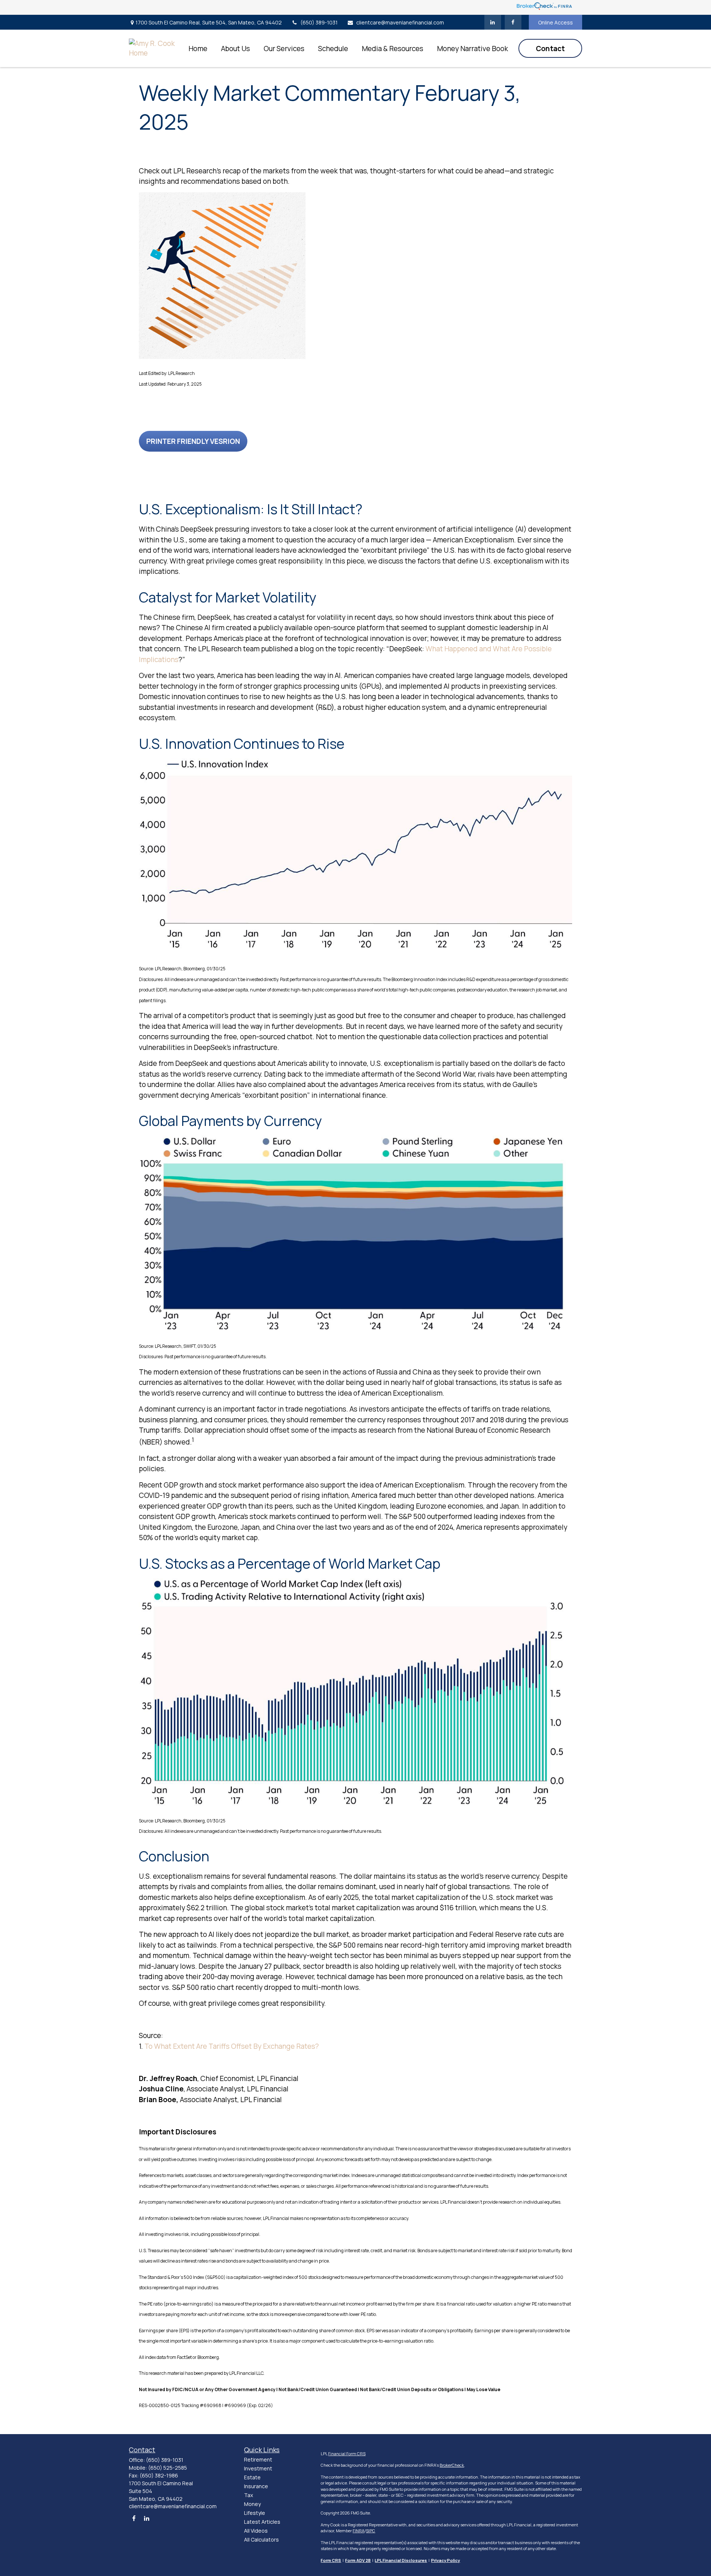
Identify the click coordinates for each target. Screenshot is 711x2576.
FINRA (358, 2531)
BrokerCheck (452, 2465)
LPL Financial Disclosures (401, 2560)
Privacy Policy (445, 2560)
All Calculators (261, 2540)
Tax (248, 2495)
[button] (198, 48)
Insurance (256, 2486)
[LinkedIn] (493, 22)
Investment (258, 2468)
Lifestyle (255, 2513)
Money (252, 2504)
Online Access (555, 22)
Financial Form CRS (347, 2454)
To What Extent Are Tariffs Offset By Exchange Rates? (232, 2046)
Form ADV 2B (358, 2560)
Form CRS (331, 2560)
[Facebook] (513, 22)
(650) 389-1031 (319, 22)
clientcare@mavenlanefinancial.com (400, 22)
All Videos (256, 2531)
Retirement (258, 2459)
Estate (252, 2477)
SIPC (370, 2531)
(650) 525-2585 (168, 2468)
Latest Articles (262, 2522)
